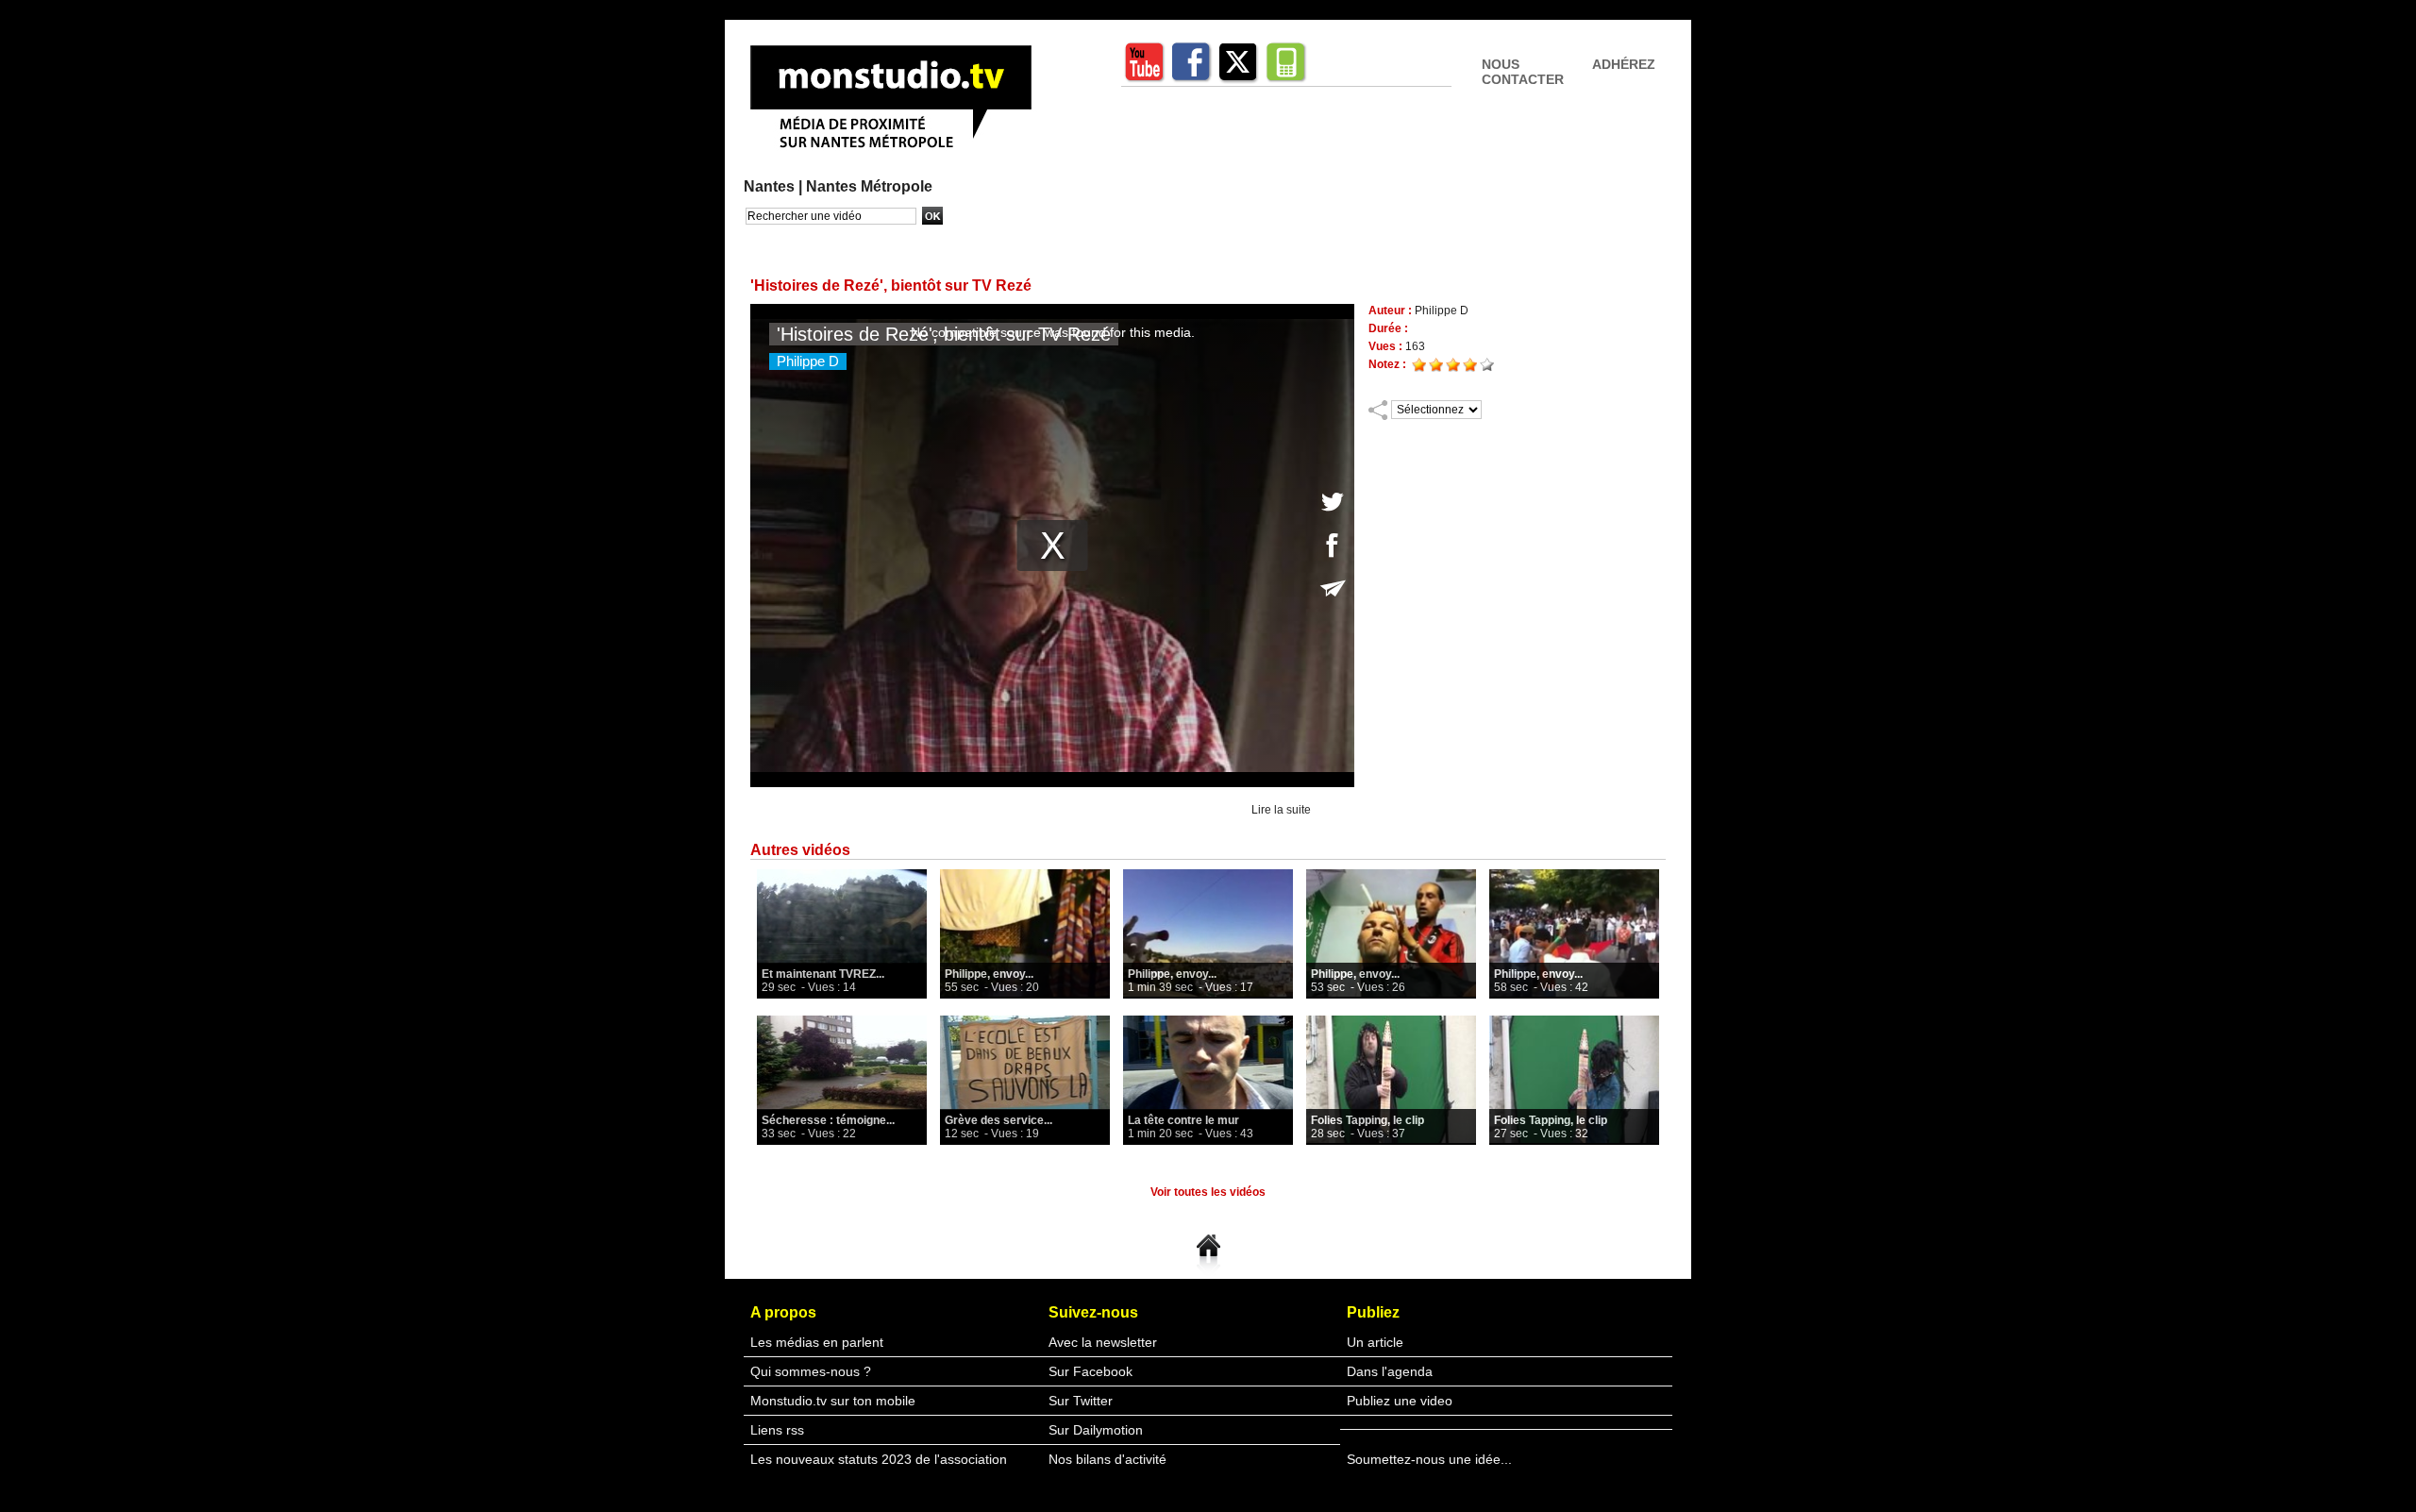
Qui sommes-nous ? (811, 1371)
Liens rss (777, 1430)
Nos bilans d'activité (1107, 1459)
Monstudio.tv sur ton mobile (833, 1401)
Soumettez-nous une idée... (1429, 1459)
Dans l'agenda (1390, 1371)
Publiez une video (1400, 1401)
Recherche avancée (792, 235)
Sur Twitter (1081, 1401)
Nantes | (775, 186)
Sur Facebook (1091, 1371)
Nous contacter (1523, 72)
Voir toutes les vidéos (1208, 1192)
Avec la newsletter (1103, 1342)
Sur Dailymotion (1096, 1430)
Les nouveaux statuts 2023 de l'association (879, 1459)
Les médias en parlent (817, 1342)
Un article (1375, 1342)
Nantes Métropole (869, 186)
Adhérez (1624, 64)
